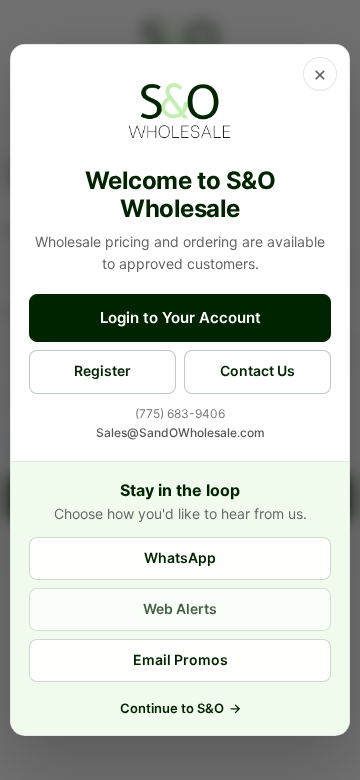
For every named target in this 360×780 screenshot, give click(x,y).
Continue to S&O (180, 708)
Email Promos (180, 659)
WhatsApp (180, 557)
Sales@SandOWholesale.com (180, 432)
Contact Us (257, 370)
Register (102, 370)
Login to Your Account (180, 317)
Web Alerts (180, 608)
